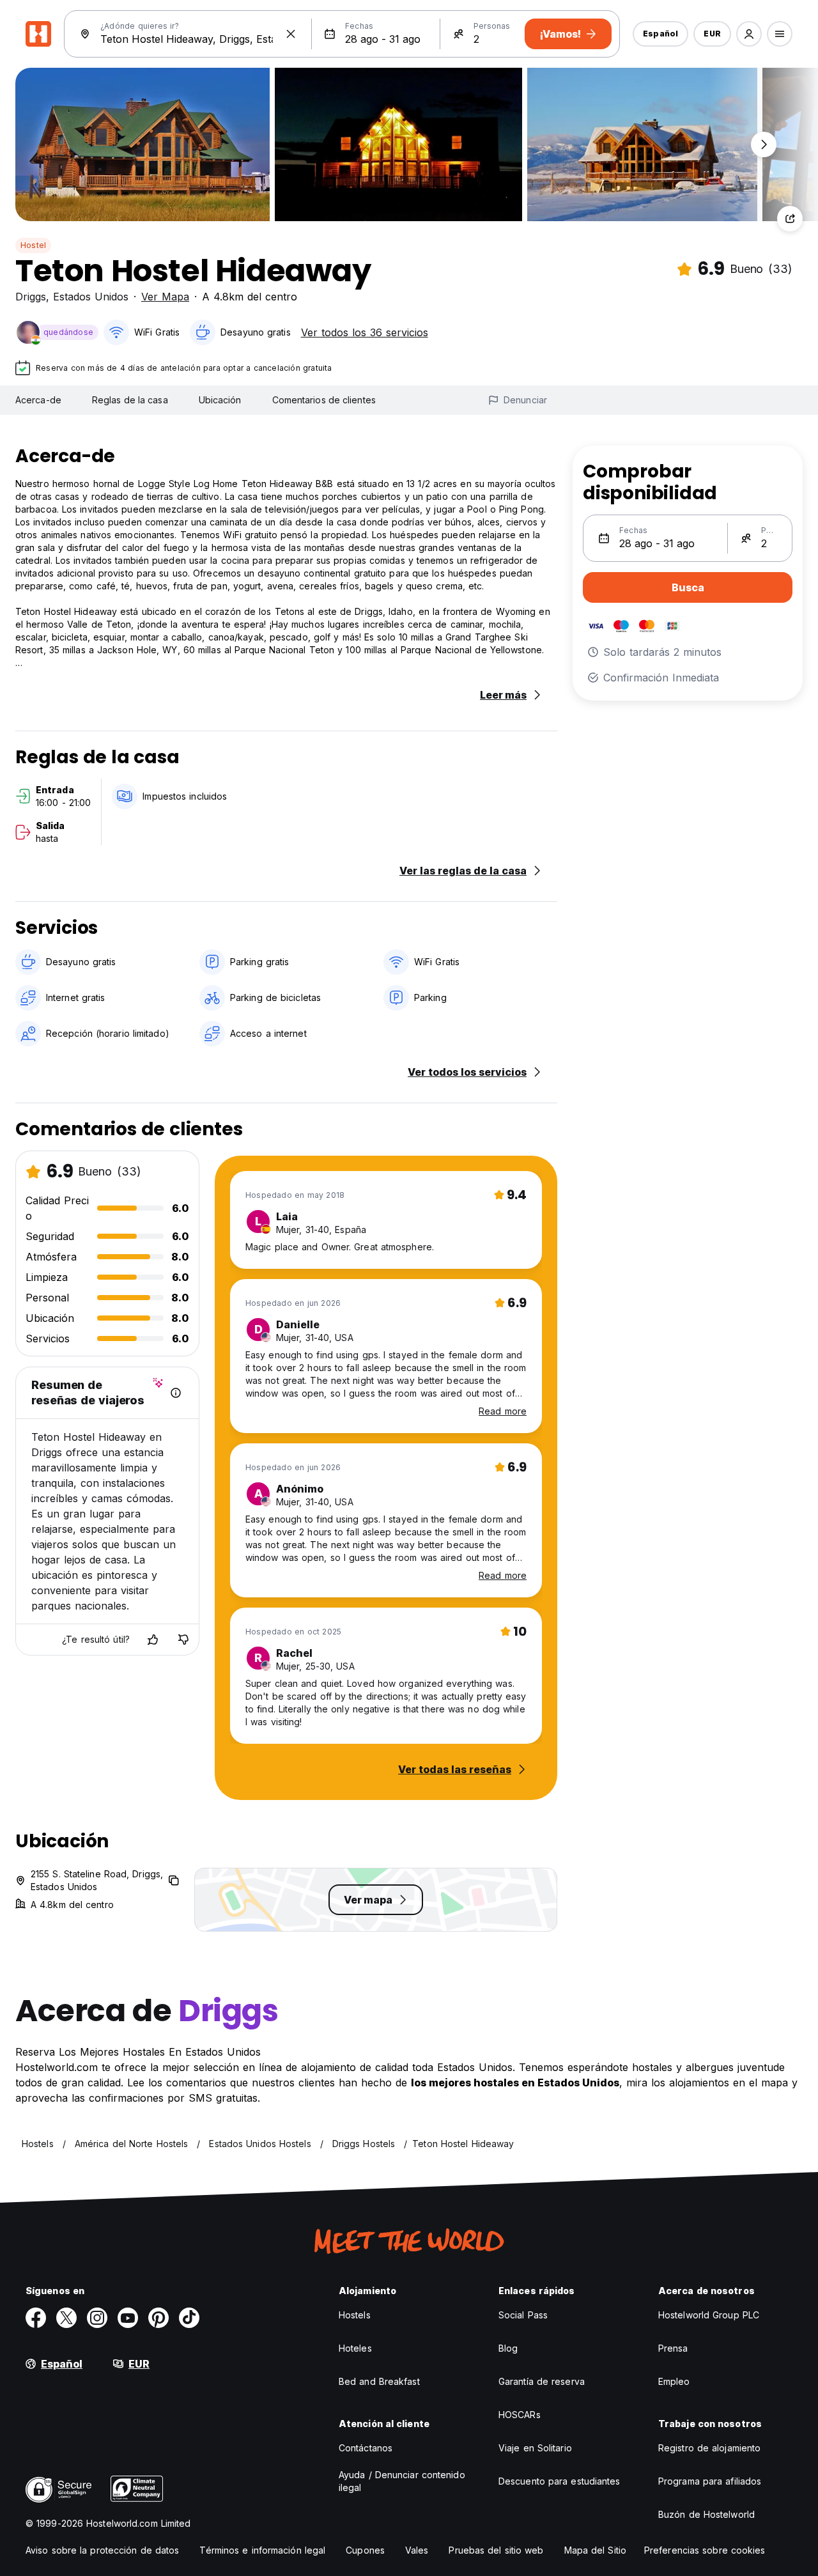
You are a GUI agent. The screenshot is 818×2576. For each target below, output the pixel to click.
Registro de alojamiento (709, 2448)
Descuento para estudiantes (559, 2481)
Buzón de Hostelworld (706, 2514)
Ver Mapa (165, 297)
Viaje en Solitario (535, 2448)
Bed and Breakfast (379, 2381)
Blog (508, 2348)
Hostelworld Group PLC (709, 2315)
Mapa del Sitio (595, 2550)
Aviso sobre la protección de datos (102, 2550)
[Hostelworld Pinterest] (158, 2318)
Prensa (673, 2348)
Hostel (33, 245)
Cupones (365, 2550)
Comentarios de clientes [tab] (324, 400)
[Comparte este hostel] (790, 219)
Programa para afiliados (710, 2481)
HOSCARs (520, 2415)
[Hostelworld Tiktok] (189, 2318)
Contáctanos (366, 2448)
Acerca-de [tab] (38, 400)
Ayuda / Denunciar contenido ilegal (402, 2481)
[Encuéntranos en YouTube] (128, 2318)
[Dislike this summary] (183, 1640)
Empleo (674, 2381)
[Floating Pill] (764, 144)
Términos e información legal (262, 2550)
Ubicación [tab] (220, 400)
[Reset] (291, 34)
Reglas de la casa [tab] (130, 400)
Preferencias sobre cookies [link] (705, 2550)
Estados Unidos (91, 297)
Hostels (355, 2315)
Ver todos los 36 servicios (365, 332)
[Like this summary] (153, 1640)
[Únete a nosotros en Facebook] (36, 2318)
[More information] (176, 1393)
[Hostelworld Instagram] (97, 2318)
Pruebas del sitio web (496, 2550)
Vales (417, 2550)
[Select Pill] (749, 34)
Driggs (31, 297)
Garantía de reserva (542, 2381)
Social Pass (523, 2315)
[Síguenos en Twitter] (66, 2318)
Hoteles (355, 2348)
